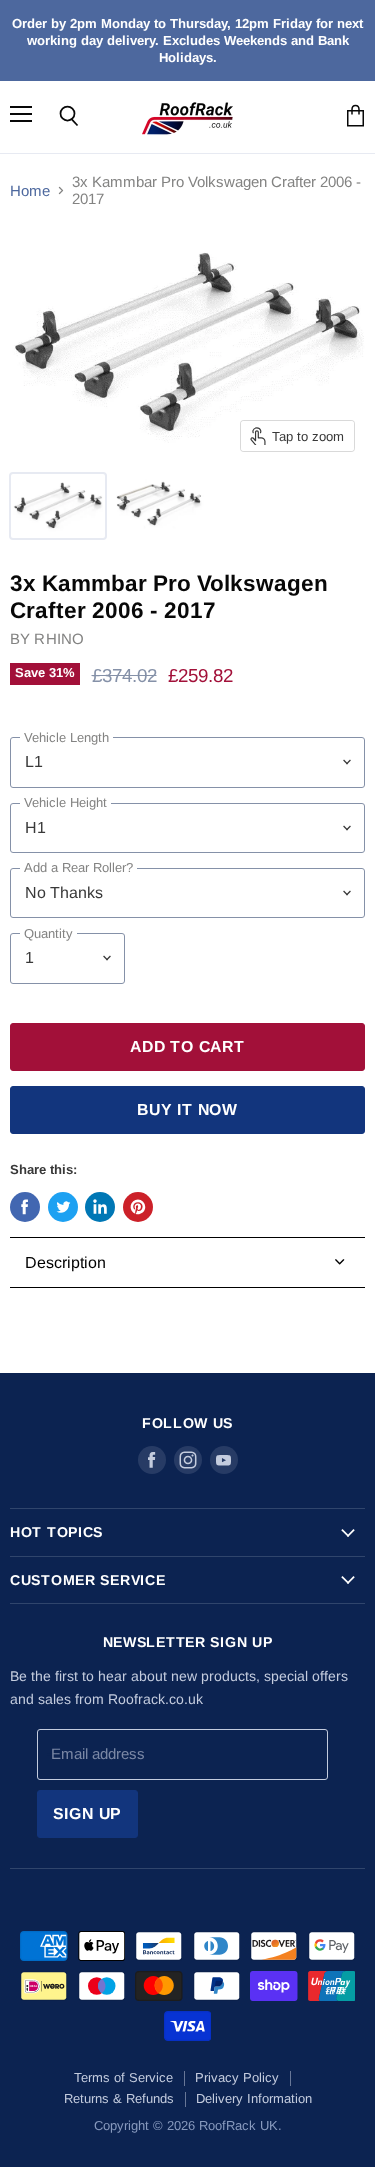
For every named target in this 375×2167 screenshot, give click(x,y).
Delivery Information (254, 2098)
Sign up (88, 1813)
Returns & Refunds (119, 2098)
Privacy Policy (237, 2077)
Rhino (59, 638)
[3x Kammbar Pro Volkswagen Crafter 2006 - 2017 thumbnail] (58, 506)
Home (30, 190)
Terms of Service (123, 2077)
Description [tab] (65, 1262)
